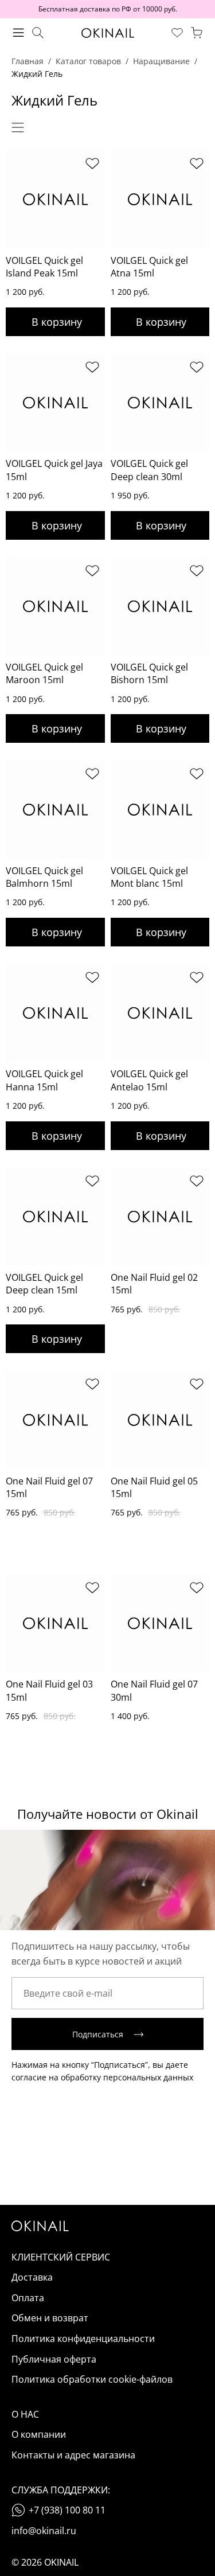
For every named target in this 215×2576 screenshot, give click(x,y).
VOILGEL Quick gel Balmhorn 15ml (44, 877)
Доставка (32, 2277)
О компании (39, 2434)
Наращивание (161, 61)
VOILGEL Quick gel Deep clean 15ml (44, 1284)
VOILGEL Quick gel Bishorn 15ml (149, 673)
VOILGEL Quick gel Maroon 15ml (44, 673)
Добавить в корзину (55, 322)
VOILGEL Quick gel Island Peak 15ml (44, 267)
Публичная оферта (54, 2359)
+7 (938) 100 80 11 (67, 2510)
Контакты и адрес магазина (73, 2455)
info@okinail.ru (44, 2531)
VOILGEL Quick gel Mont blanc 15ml (149, 877)
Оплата (28, 2298)
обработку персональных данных (127, 2077)
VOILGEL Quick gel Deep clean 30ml (149, 470)
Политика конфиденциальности (83, 2339)
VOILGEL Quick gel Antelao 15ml (149, 1080)
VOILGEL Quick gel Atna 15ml (149, 267)
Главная (28, 61)
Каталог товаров (88, 61)
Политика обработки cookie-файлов (92, 2379)
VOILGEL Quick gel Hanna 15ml (44, 1080)
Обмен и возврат (50, 2318)
